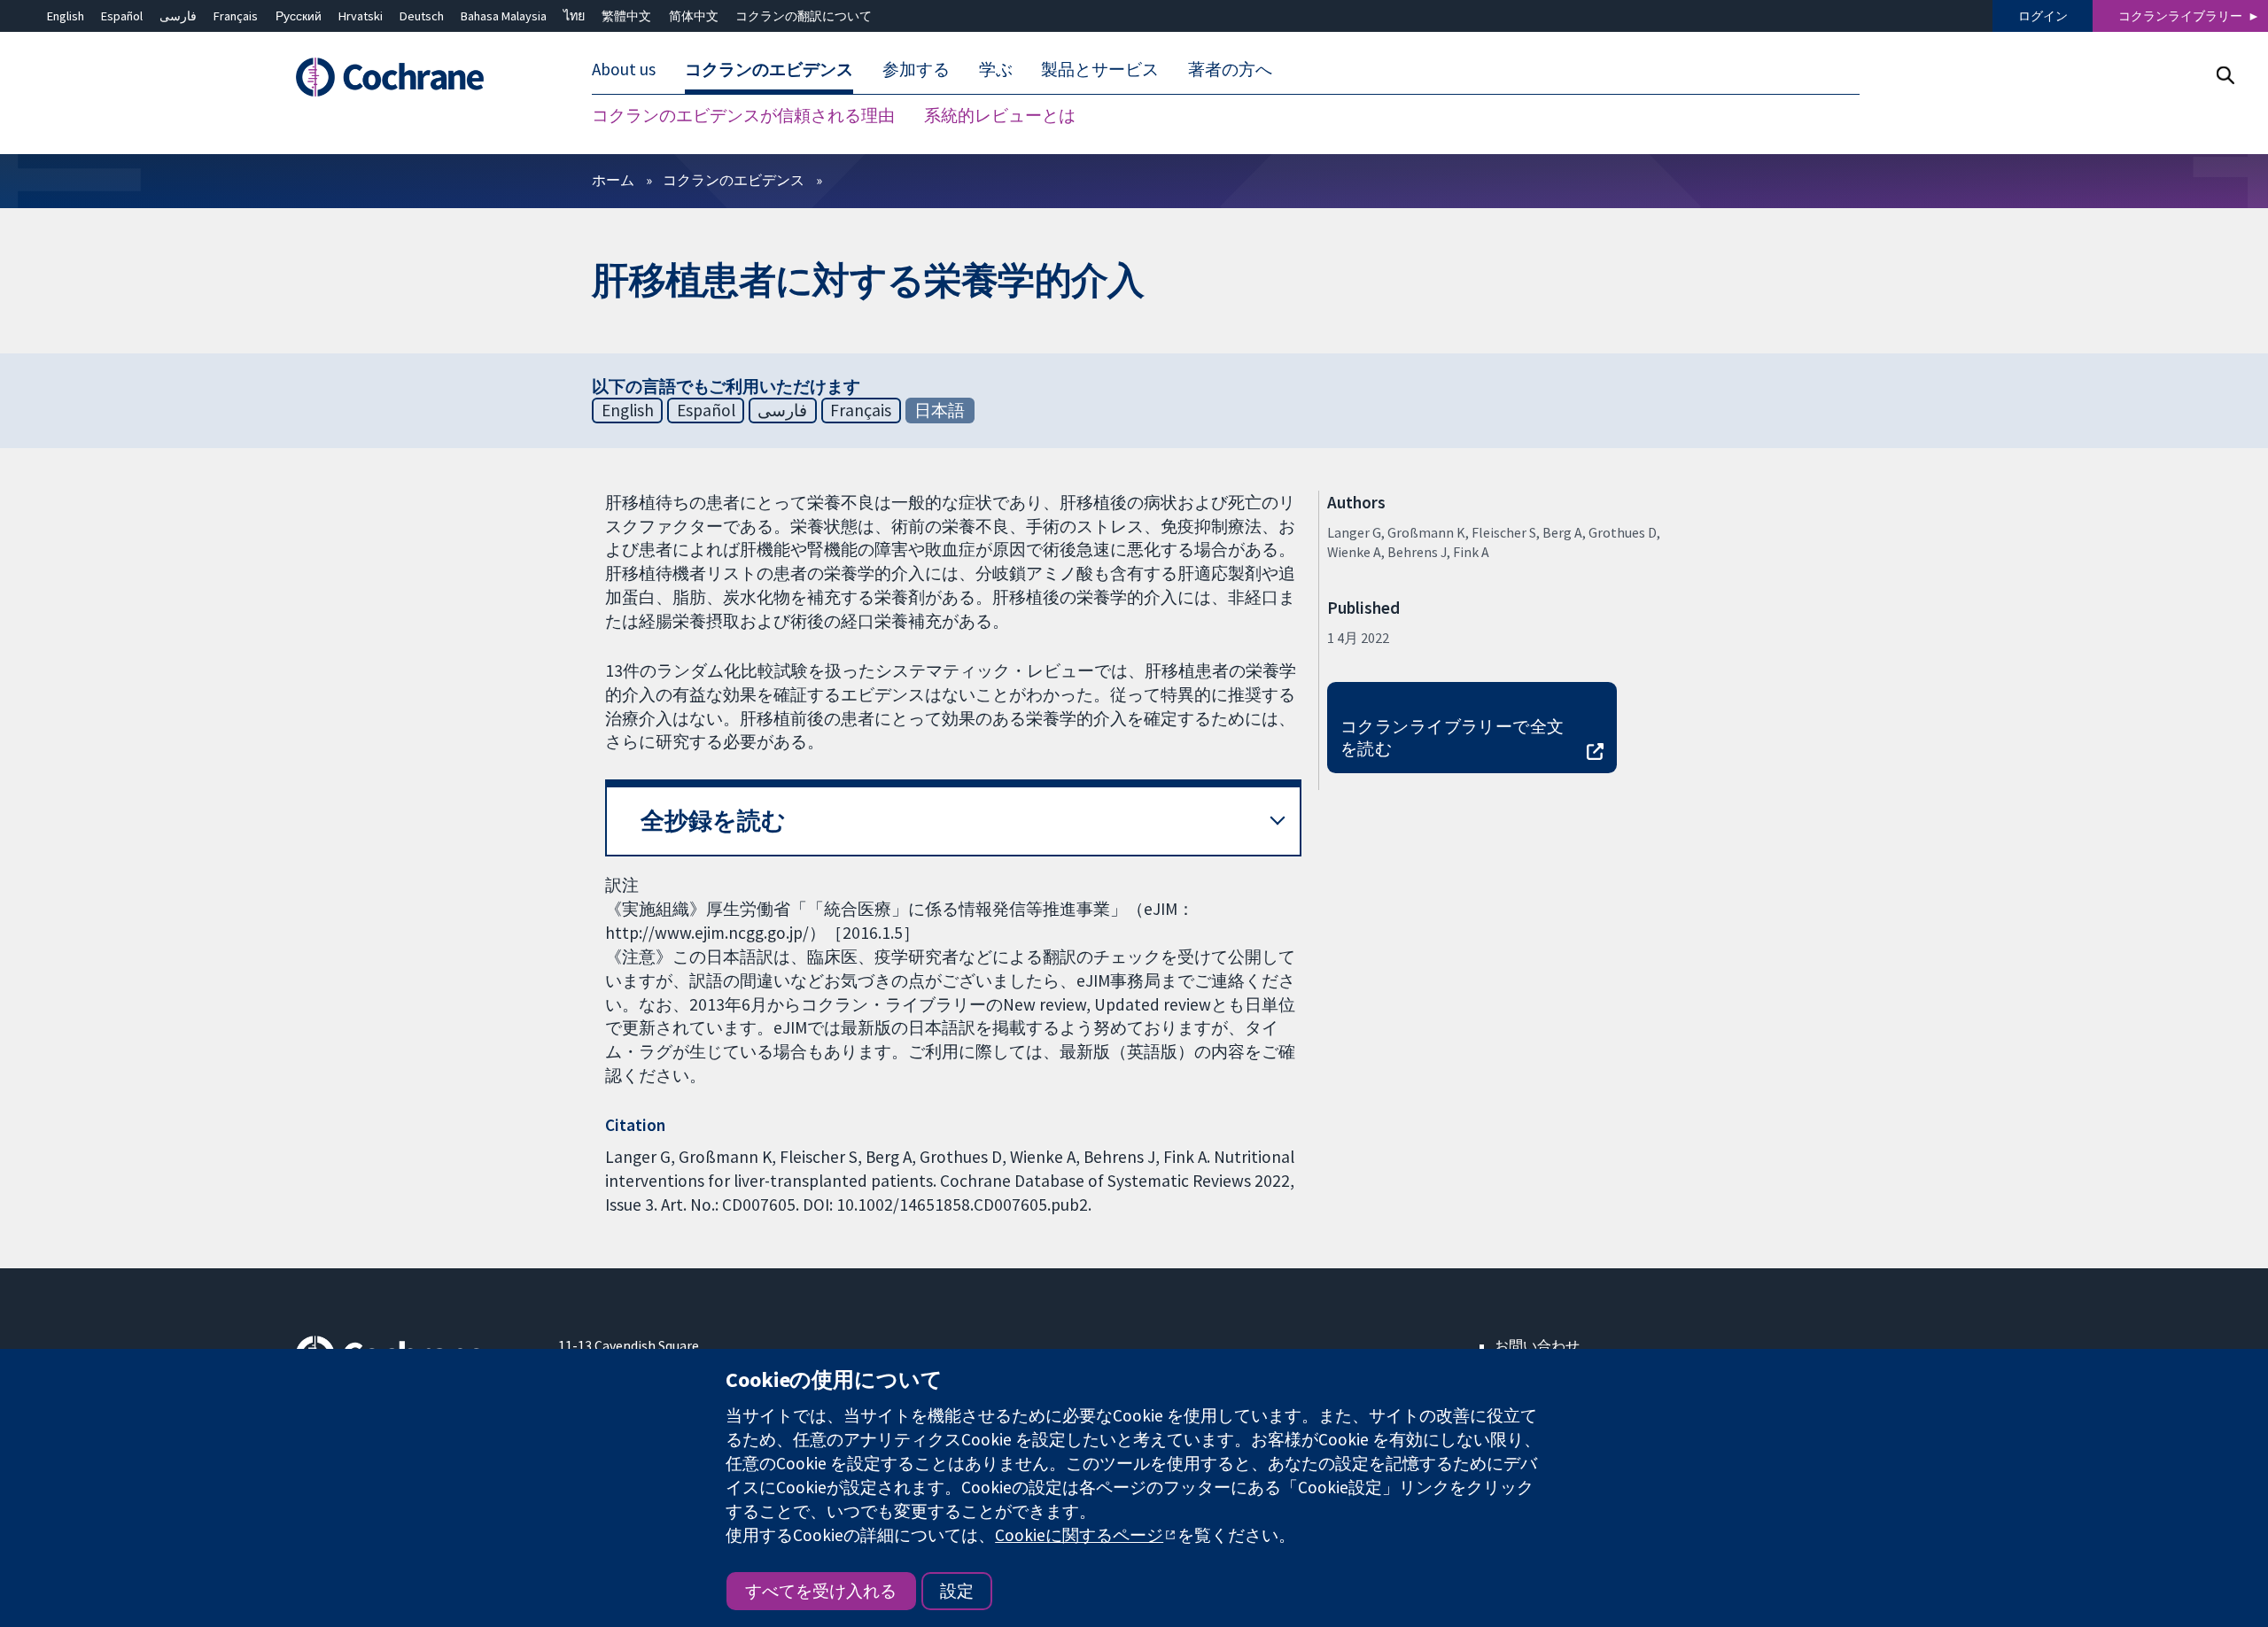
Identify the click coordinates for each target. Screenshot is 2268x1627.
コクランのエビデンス (734, 180)
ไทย (574, 16)
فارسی (178, 16)
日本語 (940, 410)
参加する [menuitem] (916, 69)
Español (122, 16)
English (66, 16)
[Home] (414, 77)
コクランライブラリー (2180, 16)
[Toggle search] (2225, 75)
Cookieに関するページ (1079, 1535)
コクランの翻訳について (804, 16)
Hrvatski (361, 16)
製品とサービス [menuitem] (1100, 69)
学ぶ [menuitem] (996, 69)
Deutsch (422, 16)
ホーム (613, 180)
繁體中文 (626, 16)
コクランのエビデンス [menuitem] (769, 69)
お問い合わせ (1537, 1345)
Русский (299, 16)
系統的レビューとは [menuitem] (1000, 115)
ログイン (2043, 16)
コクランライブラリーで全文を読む (1452, 737)
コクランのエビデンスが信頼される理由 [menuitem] (743, 115)
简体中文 (694, 16)
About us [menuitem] (624, 69)
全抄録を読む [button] (713, 821)
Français (236, 16)
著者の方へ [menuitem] (1230, 69)
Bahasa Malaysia (504, 16)
